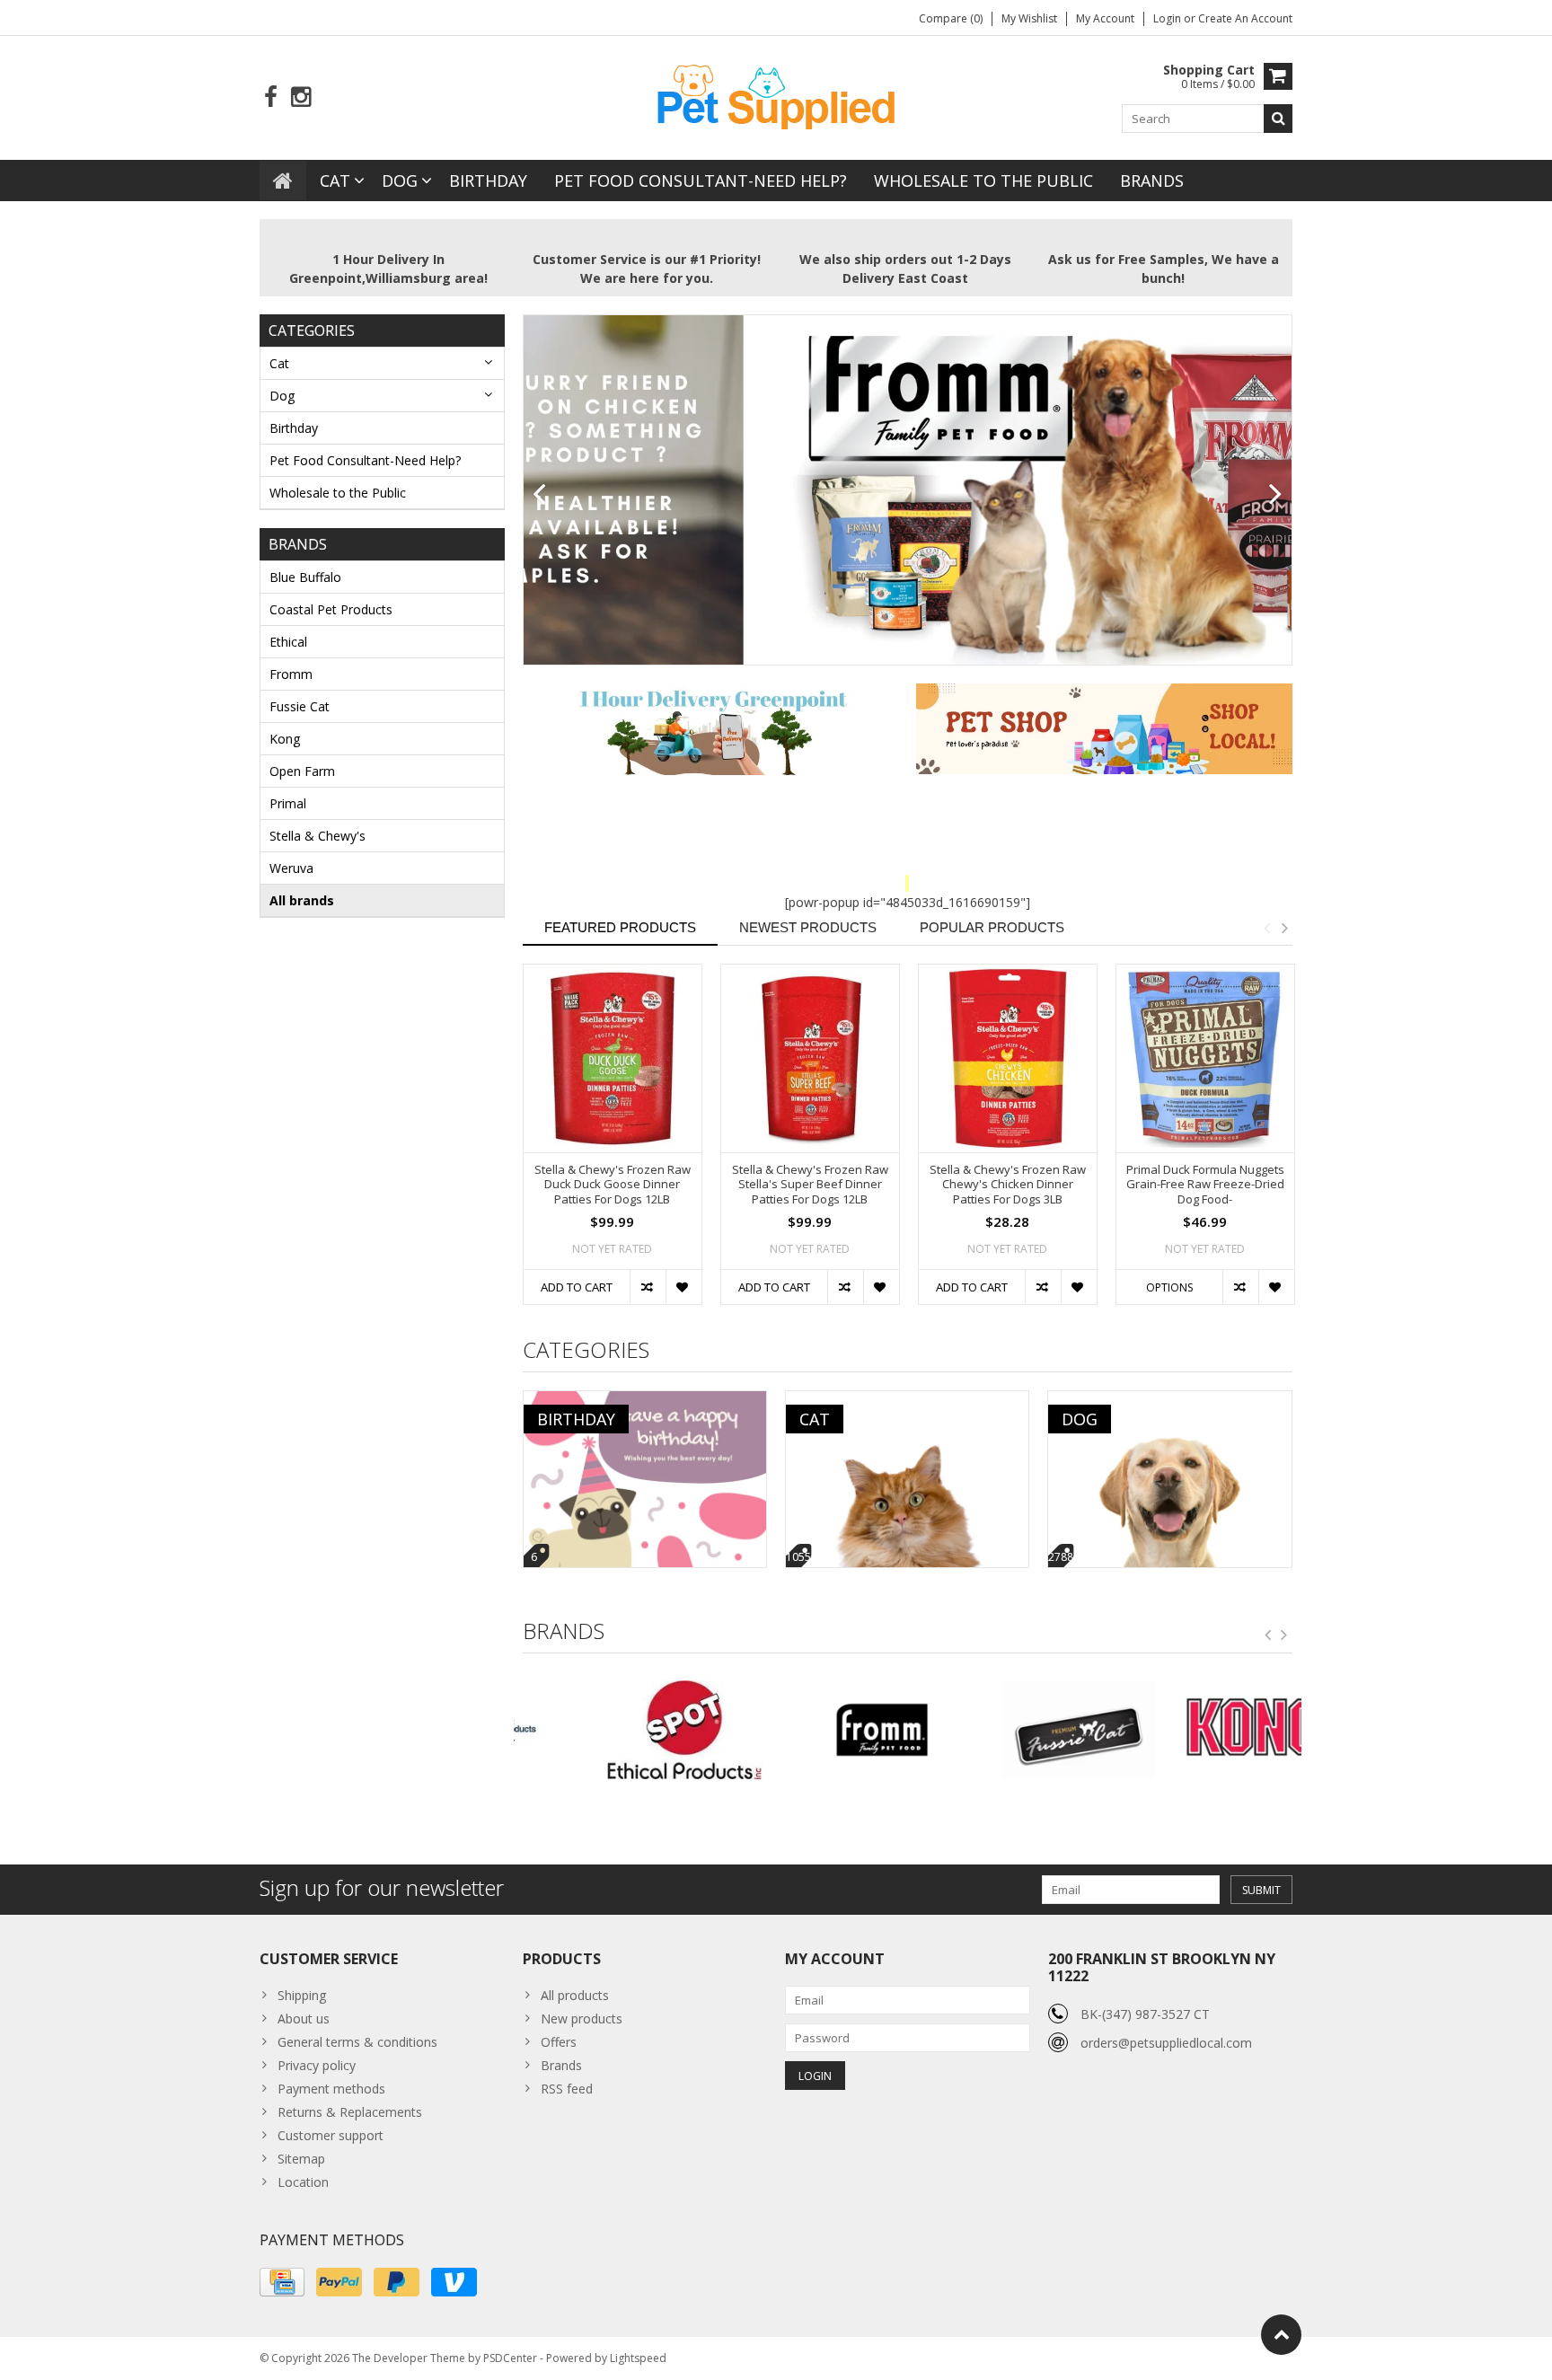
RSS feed (567, 2089)
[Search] (1278, 119)
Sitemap (301, 2159)
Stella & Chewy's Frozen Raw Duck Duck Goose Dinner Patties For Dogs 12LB (613, 1185)
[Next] (1276, 495)
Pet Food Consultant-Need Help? (701, 181)
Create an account (1245, 18)
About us (304, 2019)
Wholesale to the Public (983, 181)
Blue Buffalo (305, 577)
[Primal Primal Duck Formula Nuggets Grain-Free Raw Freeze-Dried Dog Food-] (1205, 1058)
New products (582, 2019)
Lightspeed (638, 2358)
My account (1105, 18)
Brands (1152, 181)
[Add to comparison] (648, 1287)
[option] (613, 1143)
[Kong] (1203, 1730)
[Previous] (539, 495)
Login (1168, 18)
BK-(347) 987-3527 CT (1145, 2014)
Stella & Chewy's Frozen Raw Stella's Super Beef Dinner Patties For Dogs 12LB (810, 1185)
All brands (302, 900)
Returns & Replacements (350, 2112)
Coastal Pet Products (331, 609)
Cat (335, 181)
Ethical (288, 642)
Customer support (331, 2135)
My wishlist (1029, 18)
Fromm (291, 674)
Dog (400, 181)
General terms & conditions (357, 2042)
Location (303, 2182)
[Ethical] (612, 1730)
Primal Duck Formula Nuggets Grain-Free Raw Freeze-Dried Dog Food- (1205, 1185)
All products (575, 1995)
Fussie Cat (300, 706)
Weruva (291, 868)
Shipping (302, 1995)
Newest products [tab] (808, 927)
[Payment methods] (282, 2282)
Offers (559, 2042)
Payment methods (331, 2089)
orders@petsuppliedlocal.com (1166, 2043)
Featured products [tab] (620, 927)
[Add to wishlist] (683, 1287)
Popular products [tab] (992, 927)
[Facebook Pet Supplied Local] (271, 97)
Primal (288, 803)
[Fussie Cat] (1005, 1730)
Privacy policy (317, 2065)
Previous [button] (1266, 928)
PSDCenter (510, 2358)
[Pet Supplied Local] (776, 95)
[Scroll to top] (1281, 2335)
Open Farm (302, 771)
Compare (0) (951, 18)
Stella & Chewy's (317, 836)
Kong (285, 739)
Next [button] (1284, 928)
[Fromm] (809, 1730)
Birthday (488, 181)
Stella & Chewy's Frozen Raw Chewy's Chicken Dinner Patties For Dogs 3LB (1008, 1185)
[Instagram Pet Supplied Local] (300, 97)
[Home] (283, 181)
